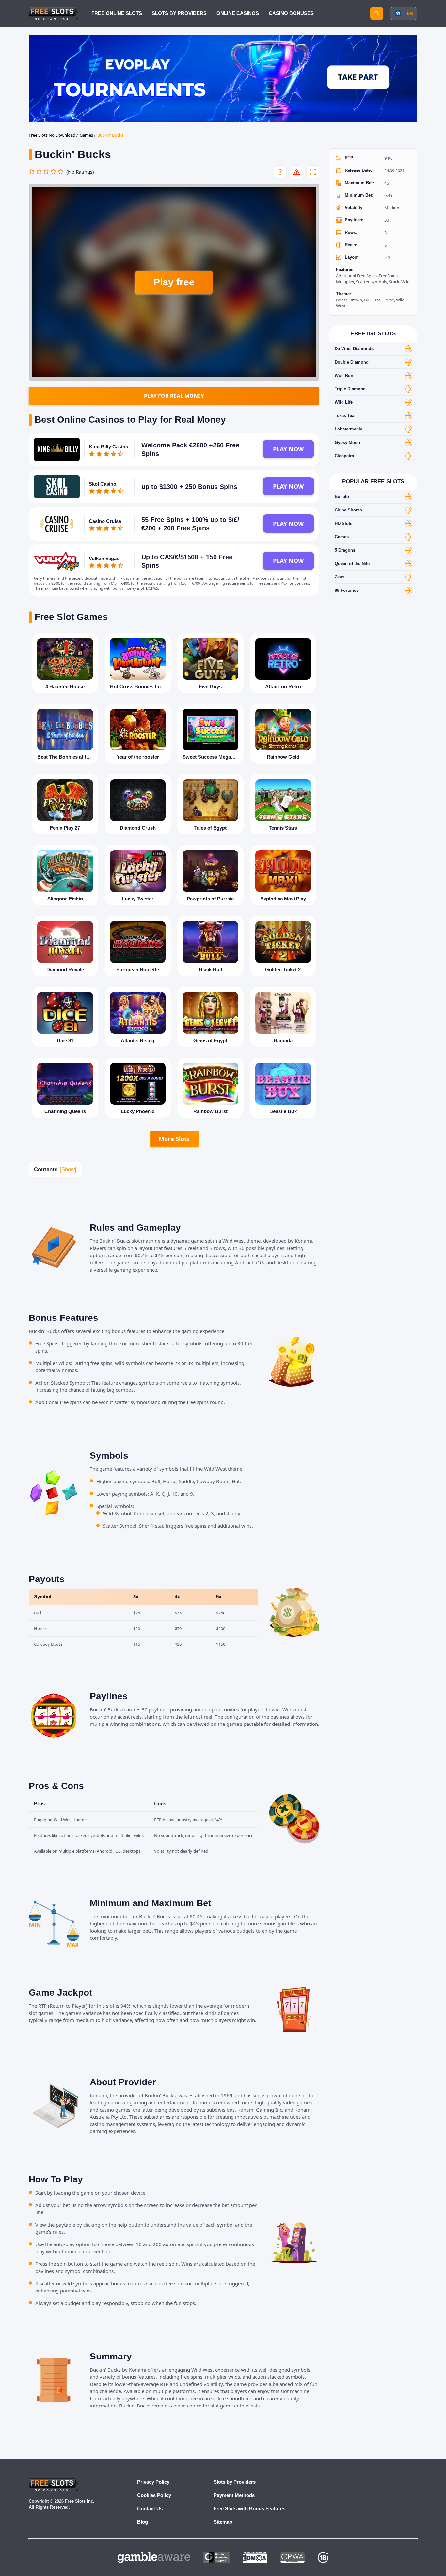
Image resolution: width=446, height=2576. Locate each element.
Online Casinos (238, 13)
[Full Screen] (313, 172)
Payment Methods (234, 2495)
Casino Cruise (105, 521)
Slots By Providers (179, 13)
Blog (143, 2522)
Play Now (288, 449)
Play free (174, 282)
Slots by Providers (235, 2482)
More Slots (174, 1139)
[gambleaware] (154, 2558)
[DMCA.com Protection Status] (255, 2558)
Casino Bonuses (291, 13)
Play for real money (174, 396)
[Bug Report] (296, 172)
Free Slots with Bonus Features (249, 2509)
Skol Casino (103, 484)
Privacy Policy (153, 2482)
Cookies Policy (154, 2495)
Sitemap (223, 2522)
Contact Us (150, 2509)
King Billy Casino (109, 447)
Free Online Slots (117, 13)
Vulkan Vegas (104, 558)
